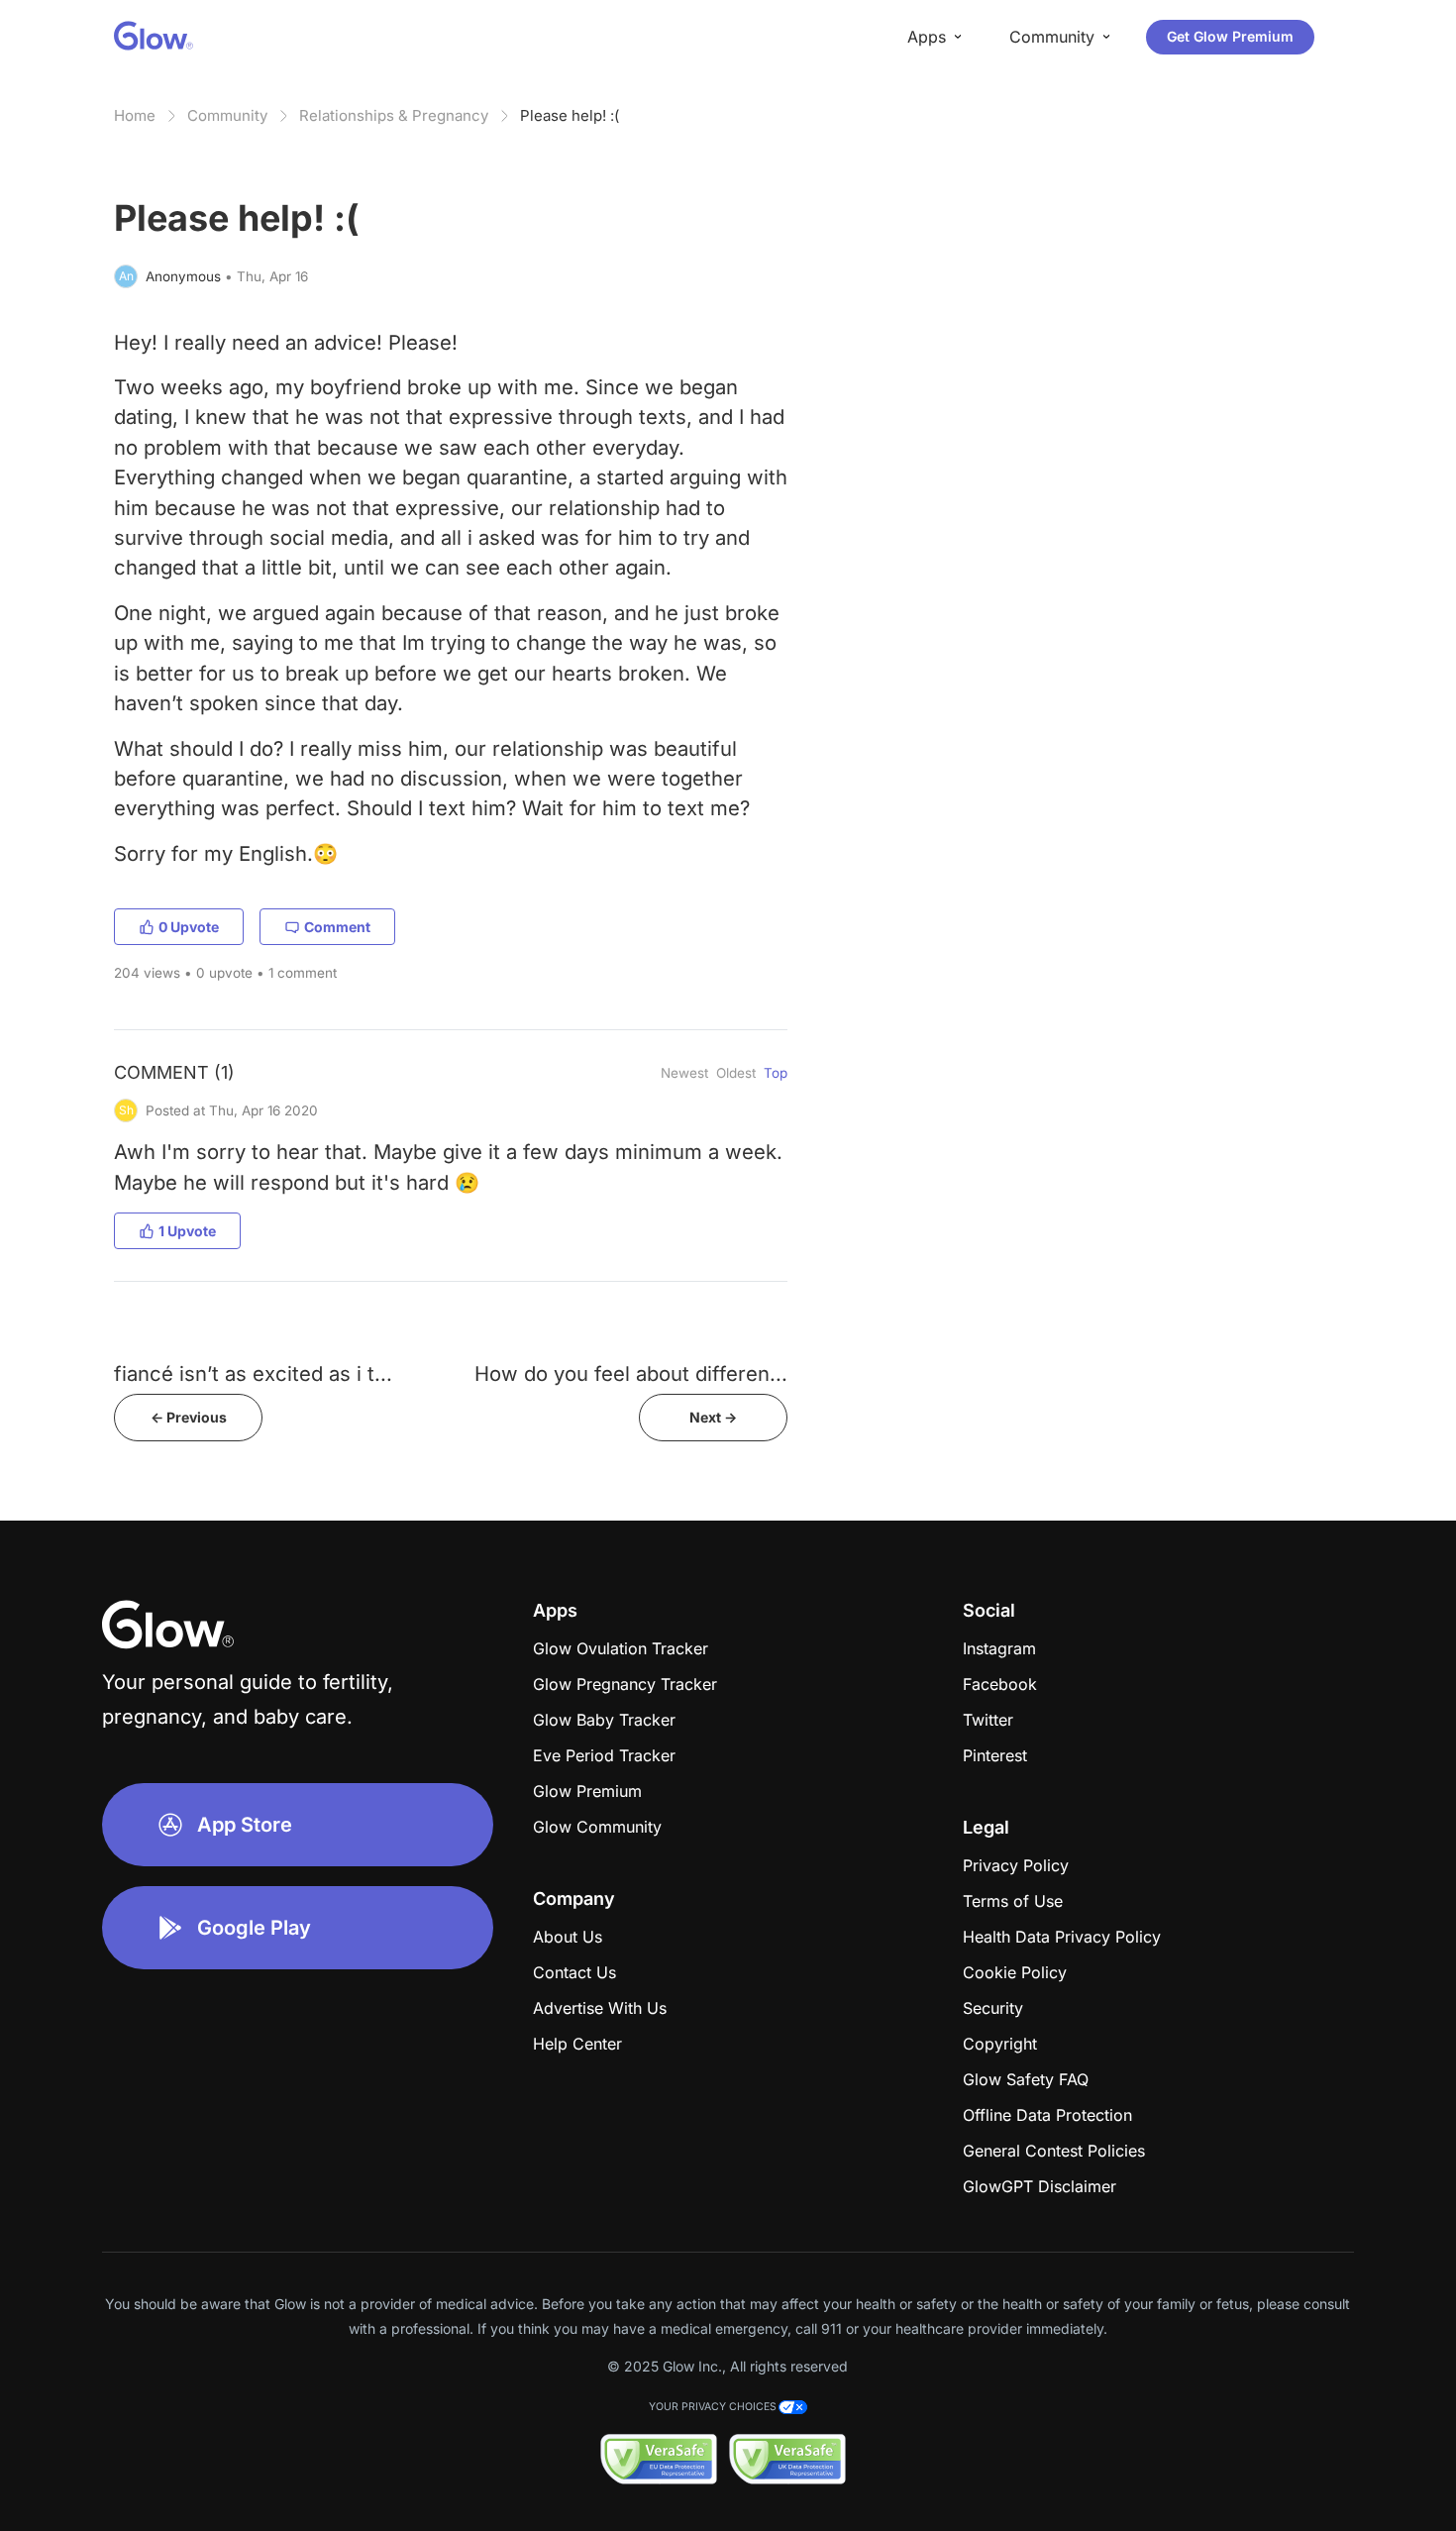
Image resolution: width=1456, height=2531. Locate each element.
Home (135, 115)
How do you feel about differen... (631, 1373)
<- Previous (189, 1417)
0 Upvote (189, 927)
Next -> (713, 1417)
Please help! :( (570, 115)
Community (227, 115)
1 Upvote (187, 1231)
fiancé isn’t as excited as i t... (253, 1373)
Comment (337, 927)
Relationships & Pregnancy (394, 115)
